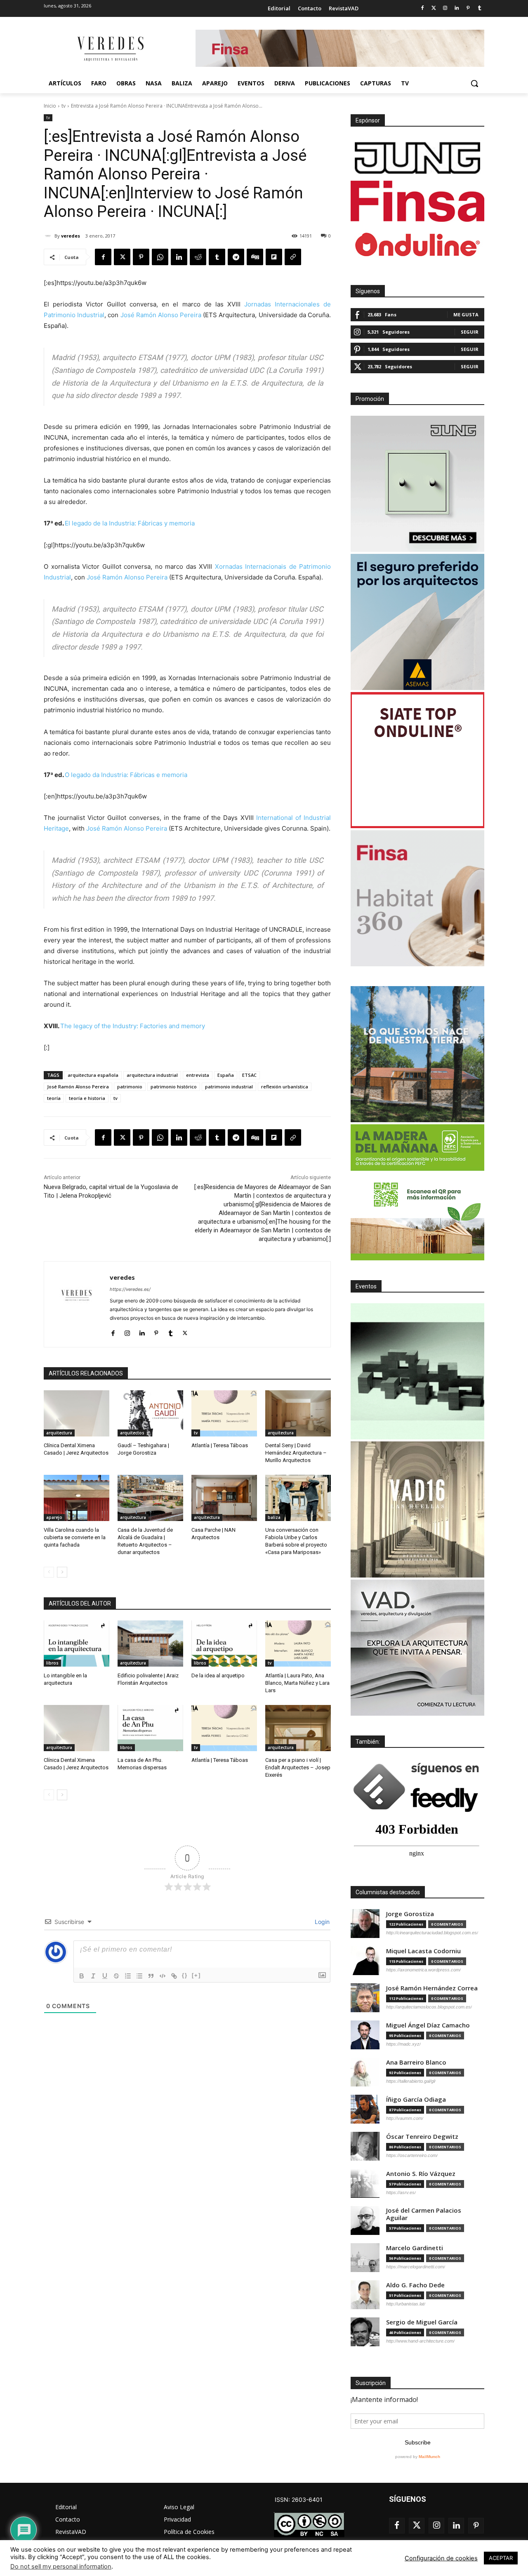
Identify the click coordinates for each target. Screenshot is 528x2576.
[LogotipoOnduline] (417, 245)
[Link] (174, 1976)
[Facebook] (422, 8)
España (226, 1075)
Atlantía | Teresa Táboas (220, 1445)
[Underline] (105, 1976)
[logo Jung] (417, 158)
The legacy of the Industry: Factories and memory (133, 1026)
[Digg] (255, 257)
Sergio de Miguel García (422, 2322)
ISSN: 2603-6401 (299, 2499)
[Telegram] (236, 257)
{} (185, 1975)
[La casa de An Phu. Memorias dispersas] (150, 1728)
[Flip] (274, 257)
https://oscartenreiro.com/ (412, 2155)
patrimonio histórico (174, 1087)
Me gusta (466, 314)
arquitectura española (93, 1075)
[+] (196, 1975)
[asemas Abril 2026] (417, 622)
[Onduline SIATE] (417, 760)
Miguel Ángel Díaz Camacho (428, 2025)
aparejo (54, 1517)
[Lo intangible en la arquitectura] (77, 1643)
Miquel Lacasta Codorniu (423, 1951)
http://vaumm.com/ (405, 2118)
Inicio (50, 106)
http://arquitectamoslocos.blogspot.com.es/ (429, 2007)
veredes (71, 236)
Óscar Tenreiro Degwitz (422, 2137)
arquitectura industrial (152, 1075)
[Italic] (93, 1976)
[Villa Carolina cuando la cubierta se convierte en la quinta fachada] (77, 1498)
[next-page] (62, 1572)
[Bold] (82, 1976)
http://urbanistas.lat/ (406, 2304)
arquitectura (59, 1433)
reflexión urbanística (285, 1087)
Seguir (470, 332)
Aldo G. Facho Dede (415, 2285)
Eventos (366, 1286)
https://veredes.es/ (130, 1289)
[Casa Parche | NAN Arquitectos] (224, 1498)
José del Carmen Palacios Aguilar (424, 2214)
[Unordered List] (139, 1976)
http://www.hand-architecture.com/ (420, 2341)
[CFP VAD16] (417, 1509)
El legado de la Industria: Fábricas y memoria (130, 523)
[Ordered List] (128, 1976)
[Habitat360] (417, 898)
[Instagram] (445, 8)
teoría (54, 1098)
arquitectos (132, 1433)
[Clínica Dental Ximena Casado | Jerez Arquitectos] (77, 1413)
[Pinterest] (468, 8)
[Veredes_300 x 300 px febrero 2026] (417, 1054)
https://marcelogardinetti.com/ (416, 2267)
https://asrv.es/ (401, 2192)
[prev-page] (49, 1572)
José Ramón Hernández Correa (432, 1988)
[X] (122, 257)
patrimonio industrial (229, 1087)
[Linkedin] (457, 8)
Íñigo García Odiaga (416, 2099)
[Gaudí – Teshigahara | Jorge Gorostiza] (150, 1413)
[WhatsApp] (160, 257)
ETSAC (249, 1075)
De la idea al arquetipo (218, 1675)
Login (321, 1922)
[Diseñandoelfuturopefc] (417, 1192)
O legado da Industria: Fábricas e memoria (126, 775)
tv (64, 106)
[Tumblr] (480, 8)
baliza (274, 1517)
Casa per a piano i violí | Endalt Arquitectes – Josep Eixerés (298, 1767)
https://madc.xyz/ (403, 2044)
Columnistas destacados (388, 1892)
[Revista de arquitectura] (110, 49)
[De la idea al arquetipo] (224, 1643)
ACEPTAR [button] (501, 2558)
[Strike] (116, 1976)
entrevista (198, 1075)
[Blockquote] (151, 1976)
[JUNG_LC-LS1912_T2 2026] (417, 484)
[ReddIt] (198, 257)
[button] (474, 83)
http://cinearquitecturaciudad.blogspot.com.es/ (432, 1933)
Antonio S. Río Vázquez (421, 2174)
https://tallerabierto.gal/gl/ (411, 2081)
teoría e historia (87, 1098)
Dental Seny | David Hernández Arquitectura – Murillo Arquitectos (296, 1453)
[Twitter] (434, 8)
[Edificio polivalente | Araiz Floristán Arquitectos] (150, 1643)
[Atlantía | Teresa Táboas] (224, 1413)
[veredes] (49, 236)
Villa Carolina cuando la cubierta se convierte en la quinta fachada (75, 1537)
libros (52, 1663)
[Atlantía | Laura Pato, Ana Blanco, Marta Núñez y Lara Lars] (298, 1643)
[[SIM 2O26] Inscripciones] (417, 1371)
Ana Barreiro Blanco (416, 2062)
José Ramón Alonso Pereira (161, 315)
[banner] (417, 1648)
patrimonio (130, 1087)
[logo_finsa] (417, 201)
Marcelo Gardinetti (415, 2248)
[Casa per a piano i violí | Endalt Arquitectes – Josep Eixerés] (298, 1728)
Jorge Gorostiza (410, 1914)
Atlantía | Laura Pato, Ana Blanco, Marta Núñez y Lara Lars (297, 1683)
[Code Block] (163, 1976)
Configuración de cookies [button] (441, 2558)
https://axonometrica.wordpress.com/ (423, 1970)
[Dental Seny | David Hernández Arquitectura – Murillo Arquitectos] (298, 1413)
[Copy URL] (293, 257)
